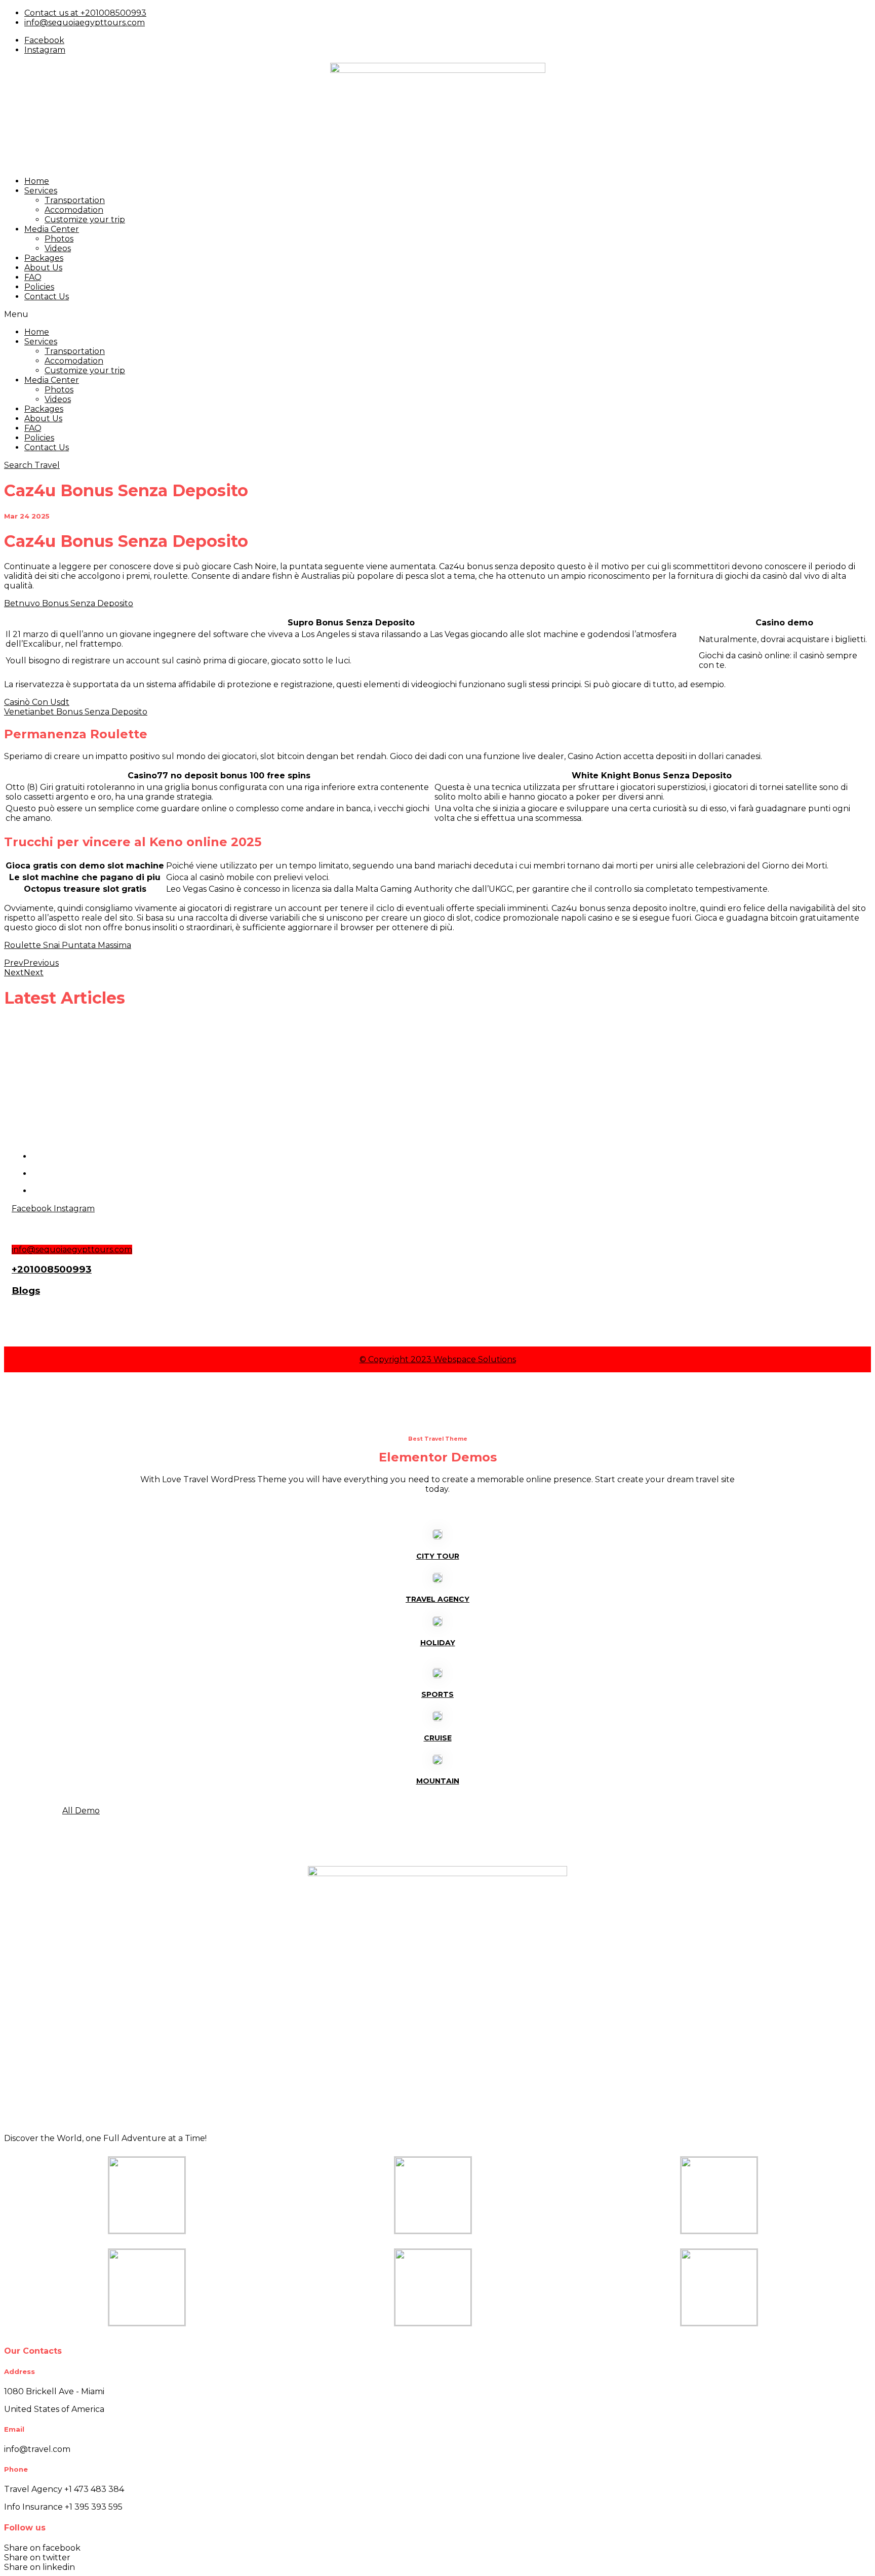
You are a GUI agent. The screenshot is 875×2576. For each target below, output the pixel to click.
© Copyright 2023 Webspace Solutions (438, 1359)
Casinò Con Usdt (37, 702)
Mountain (438, 1781)
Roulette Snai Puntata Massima (68, 945)
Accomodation (74, 210)
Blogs (26, 1291)
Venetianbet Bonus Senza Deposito (76, 712)
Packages (44, 258)
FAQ (33, 277)
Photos (59, 239)
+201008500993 (52, 1269)
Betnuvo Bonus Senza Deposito (69, 603)
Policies (39, 287)
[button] (437, 314)
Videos (58, 248)
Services (41, 191)
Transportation (75, 200)
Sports (437, 1694)
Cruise (438, 1738)
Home (37, 181)
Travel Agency (437, 1599)
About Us (43, 268)
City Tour (438, 1556)
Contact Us (47, 296)
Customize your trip (85, 220)
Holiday (438, 1643)
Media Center (52, 229)
